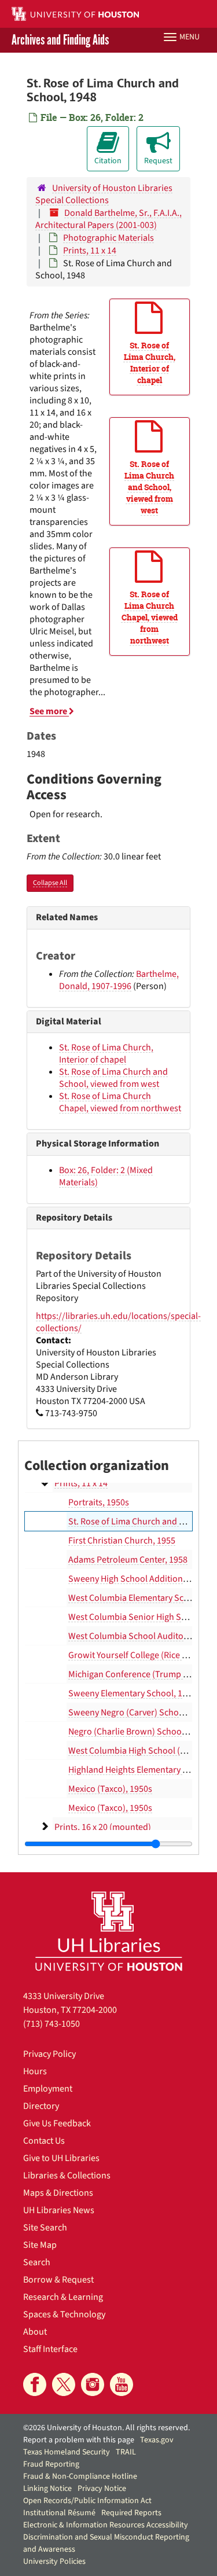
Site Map (40, 2245)
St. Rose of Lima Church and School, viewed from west (113, 1078)
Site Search (45, 2228)
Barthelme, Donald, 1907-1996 (119, 980)
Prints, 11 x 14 (90, 251)
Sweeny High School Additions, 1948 (139, 1579)
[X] (64, 2384)
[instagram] (93, 2384)
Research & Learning (63, 2297)
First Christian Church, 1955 (122, 1541)
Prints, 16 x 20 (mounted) (103, 1827)
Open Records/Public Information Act (87, 2501)
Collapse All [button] (50, 883)
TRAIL (126, 2452)
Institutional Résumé (59, 2513)
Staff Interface (50, 2349)
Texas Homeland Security (67, 2452)
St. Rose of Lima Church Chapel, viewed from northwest (120, 1102)
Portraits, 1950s (99, 1502)
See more (49, 711)
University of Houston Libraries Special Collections (104, 194)
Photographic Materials (108, 238)
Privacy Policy (49, 2054)
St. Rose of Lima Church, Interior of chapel (106, 1054)
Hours (35, 2071)
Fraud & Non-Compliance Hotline (80, 2476)
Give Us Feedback (57, 2123)
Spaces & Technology (64, 2314)
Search (37, 2262)
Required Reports (131, 2513)
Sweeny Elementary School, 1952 (132, 1693)
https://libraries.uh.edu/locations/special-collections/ (118, 1322)
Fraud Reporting (51, 2464)
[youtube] (122, 2384)
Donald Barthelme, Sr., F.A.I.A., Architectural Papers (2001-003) (108, 219)
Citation (108, 161)
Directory (41, 2106)
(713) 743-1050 (52, 2024)
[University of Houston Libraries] (109, 1931)
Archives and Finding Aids (60, 40)
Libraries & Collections (67, 2176)
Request (158, 161)
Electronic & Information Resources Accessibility (106, 2525)
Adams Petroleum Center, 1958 (128, 1560)
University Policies (54, 2562)
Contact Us (44, 2141)
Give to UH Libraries (61, 2158)
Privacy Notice (102, 2489)
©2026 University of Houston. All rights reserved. (106, 2428)
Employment (48, 2089)
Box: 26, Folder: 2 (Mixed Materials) (106, 1176)
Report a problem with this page (79, 2440)
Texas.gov (157, 2440)
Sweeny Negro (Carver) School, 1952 (139, 1713)
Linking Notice (47, 2489)
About (35, 2332)
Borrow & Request (58, 2280)
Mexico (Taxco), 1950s (110, 1789)
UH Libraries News (59, 2210)
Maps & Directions (58, 2193)
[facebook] (35, 2384)
